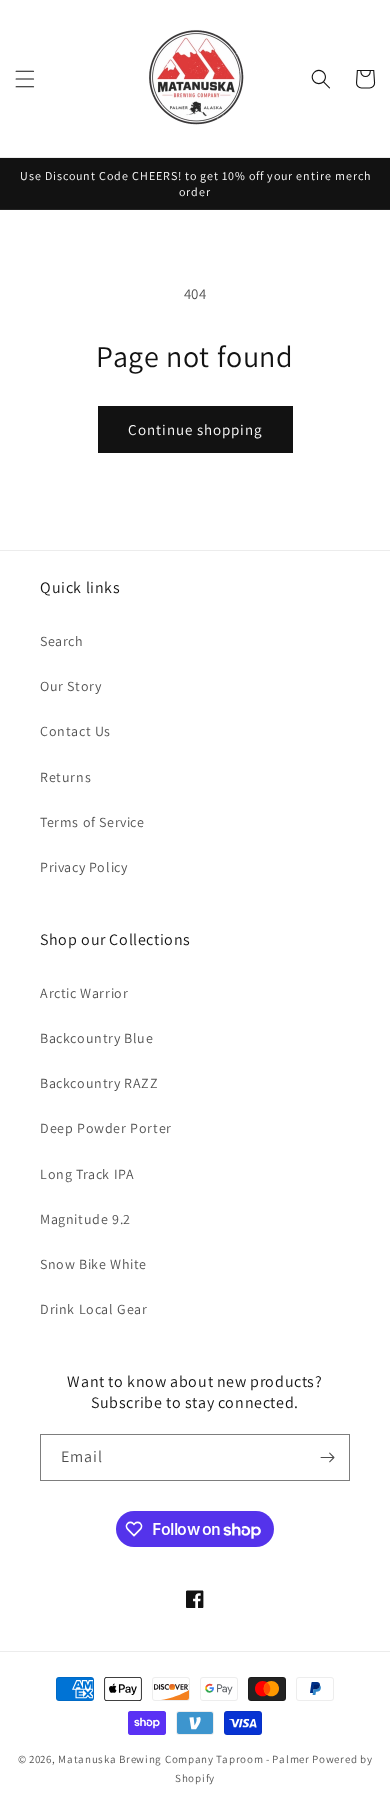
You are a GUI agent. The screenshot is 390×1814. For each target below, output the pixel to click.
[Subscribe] (327, 1457)
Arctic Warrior (84, 993)
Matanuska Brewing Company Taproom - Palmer (183, 1759)
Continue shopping (195, 429)
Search (62, 641)
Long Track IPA (87, 1174)
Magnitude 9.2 (85, 1219)
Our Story (70, 686)
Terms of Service (92, 822)
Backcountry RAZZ (99, 1083)
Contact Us (75, 731)
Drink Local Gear (94, 1309)
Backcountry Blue (97, 1038)
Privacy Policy (83, 867)
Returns (65, 777)
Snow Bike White (93, 1264)
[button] (25, 79)
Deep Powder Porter (106, 1128)
